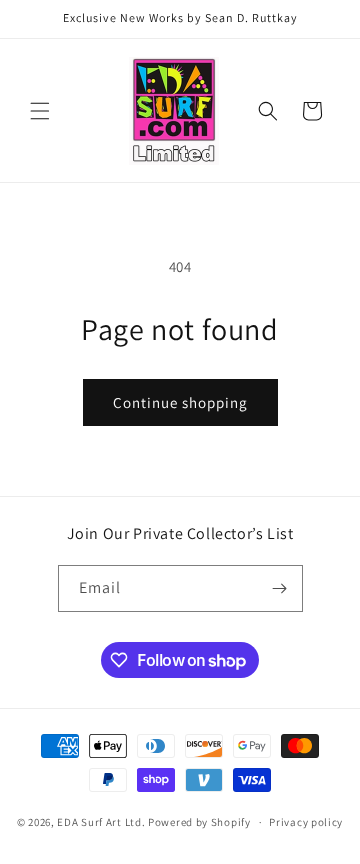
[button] (40, 111)
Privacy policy (306, 822)
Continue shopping (180, 402)
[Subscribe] (280, 588)
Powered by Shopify (199, 822)
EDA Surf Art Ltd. (102, 822)
